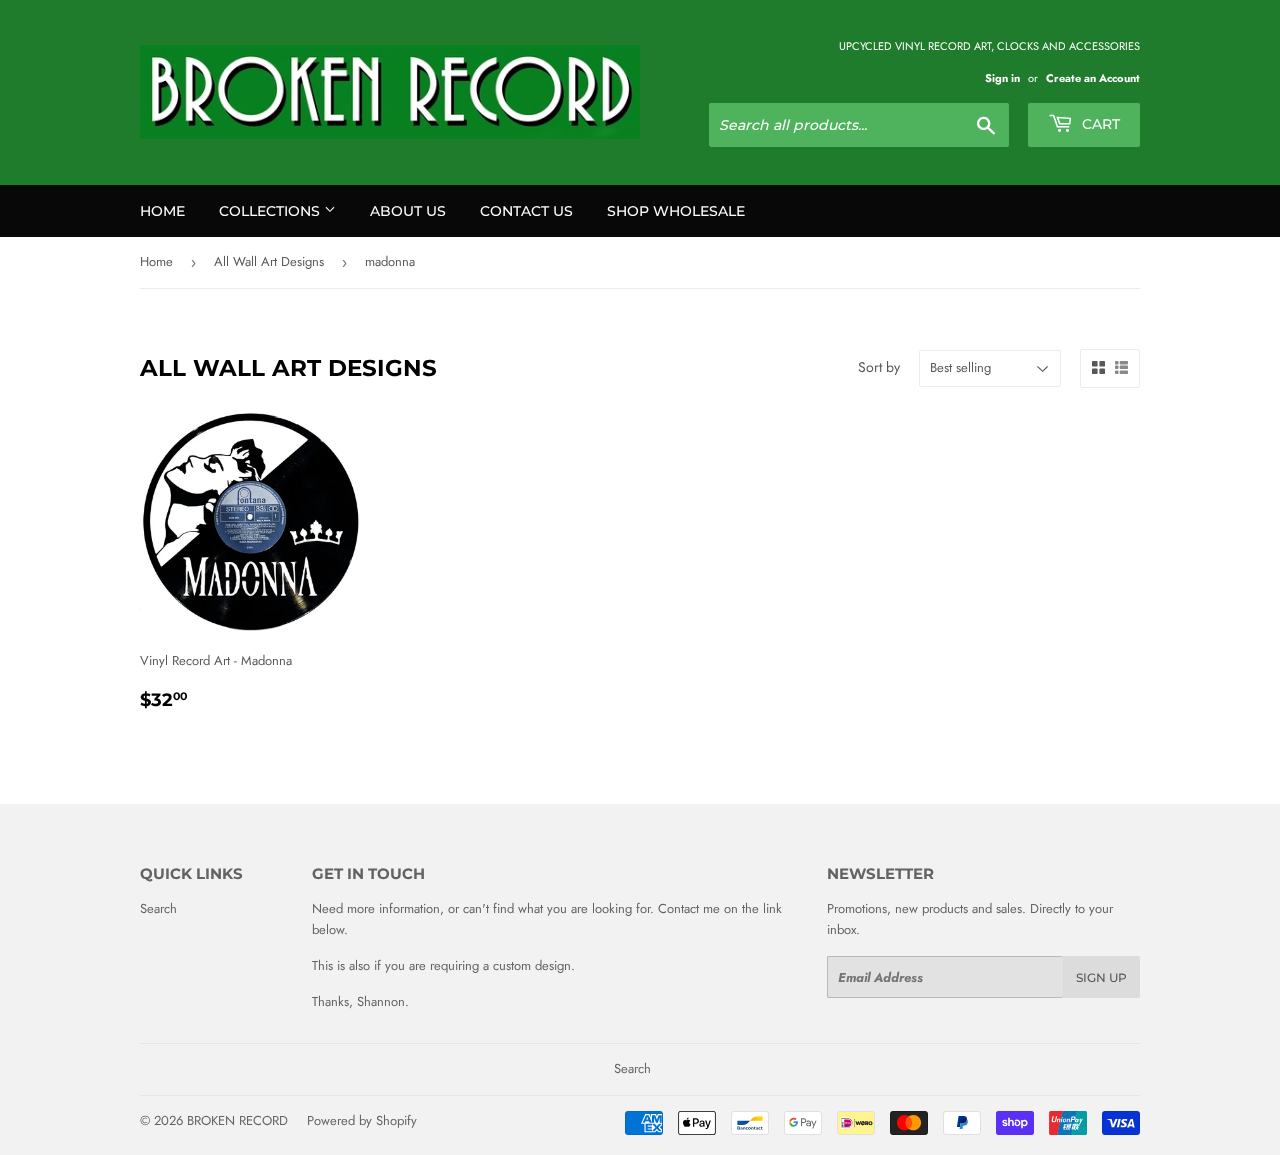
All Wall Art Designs (269, 261)
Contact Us (526, 211)
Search (158, 908)
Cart (1099, 124)
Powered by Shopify (362, 1120)
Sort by (879, 367)
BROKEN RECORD (237, 1120)
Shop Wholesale (676, 211)
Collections (271, 211)
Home (162, 211)
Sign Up (1101, 977)
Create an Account (1093, 78)
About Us (408, 211)
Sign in (1002, 78)
